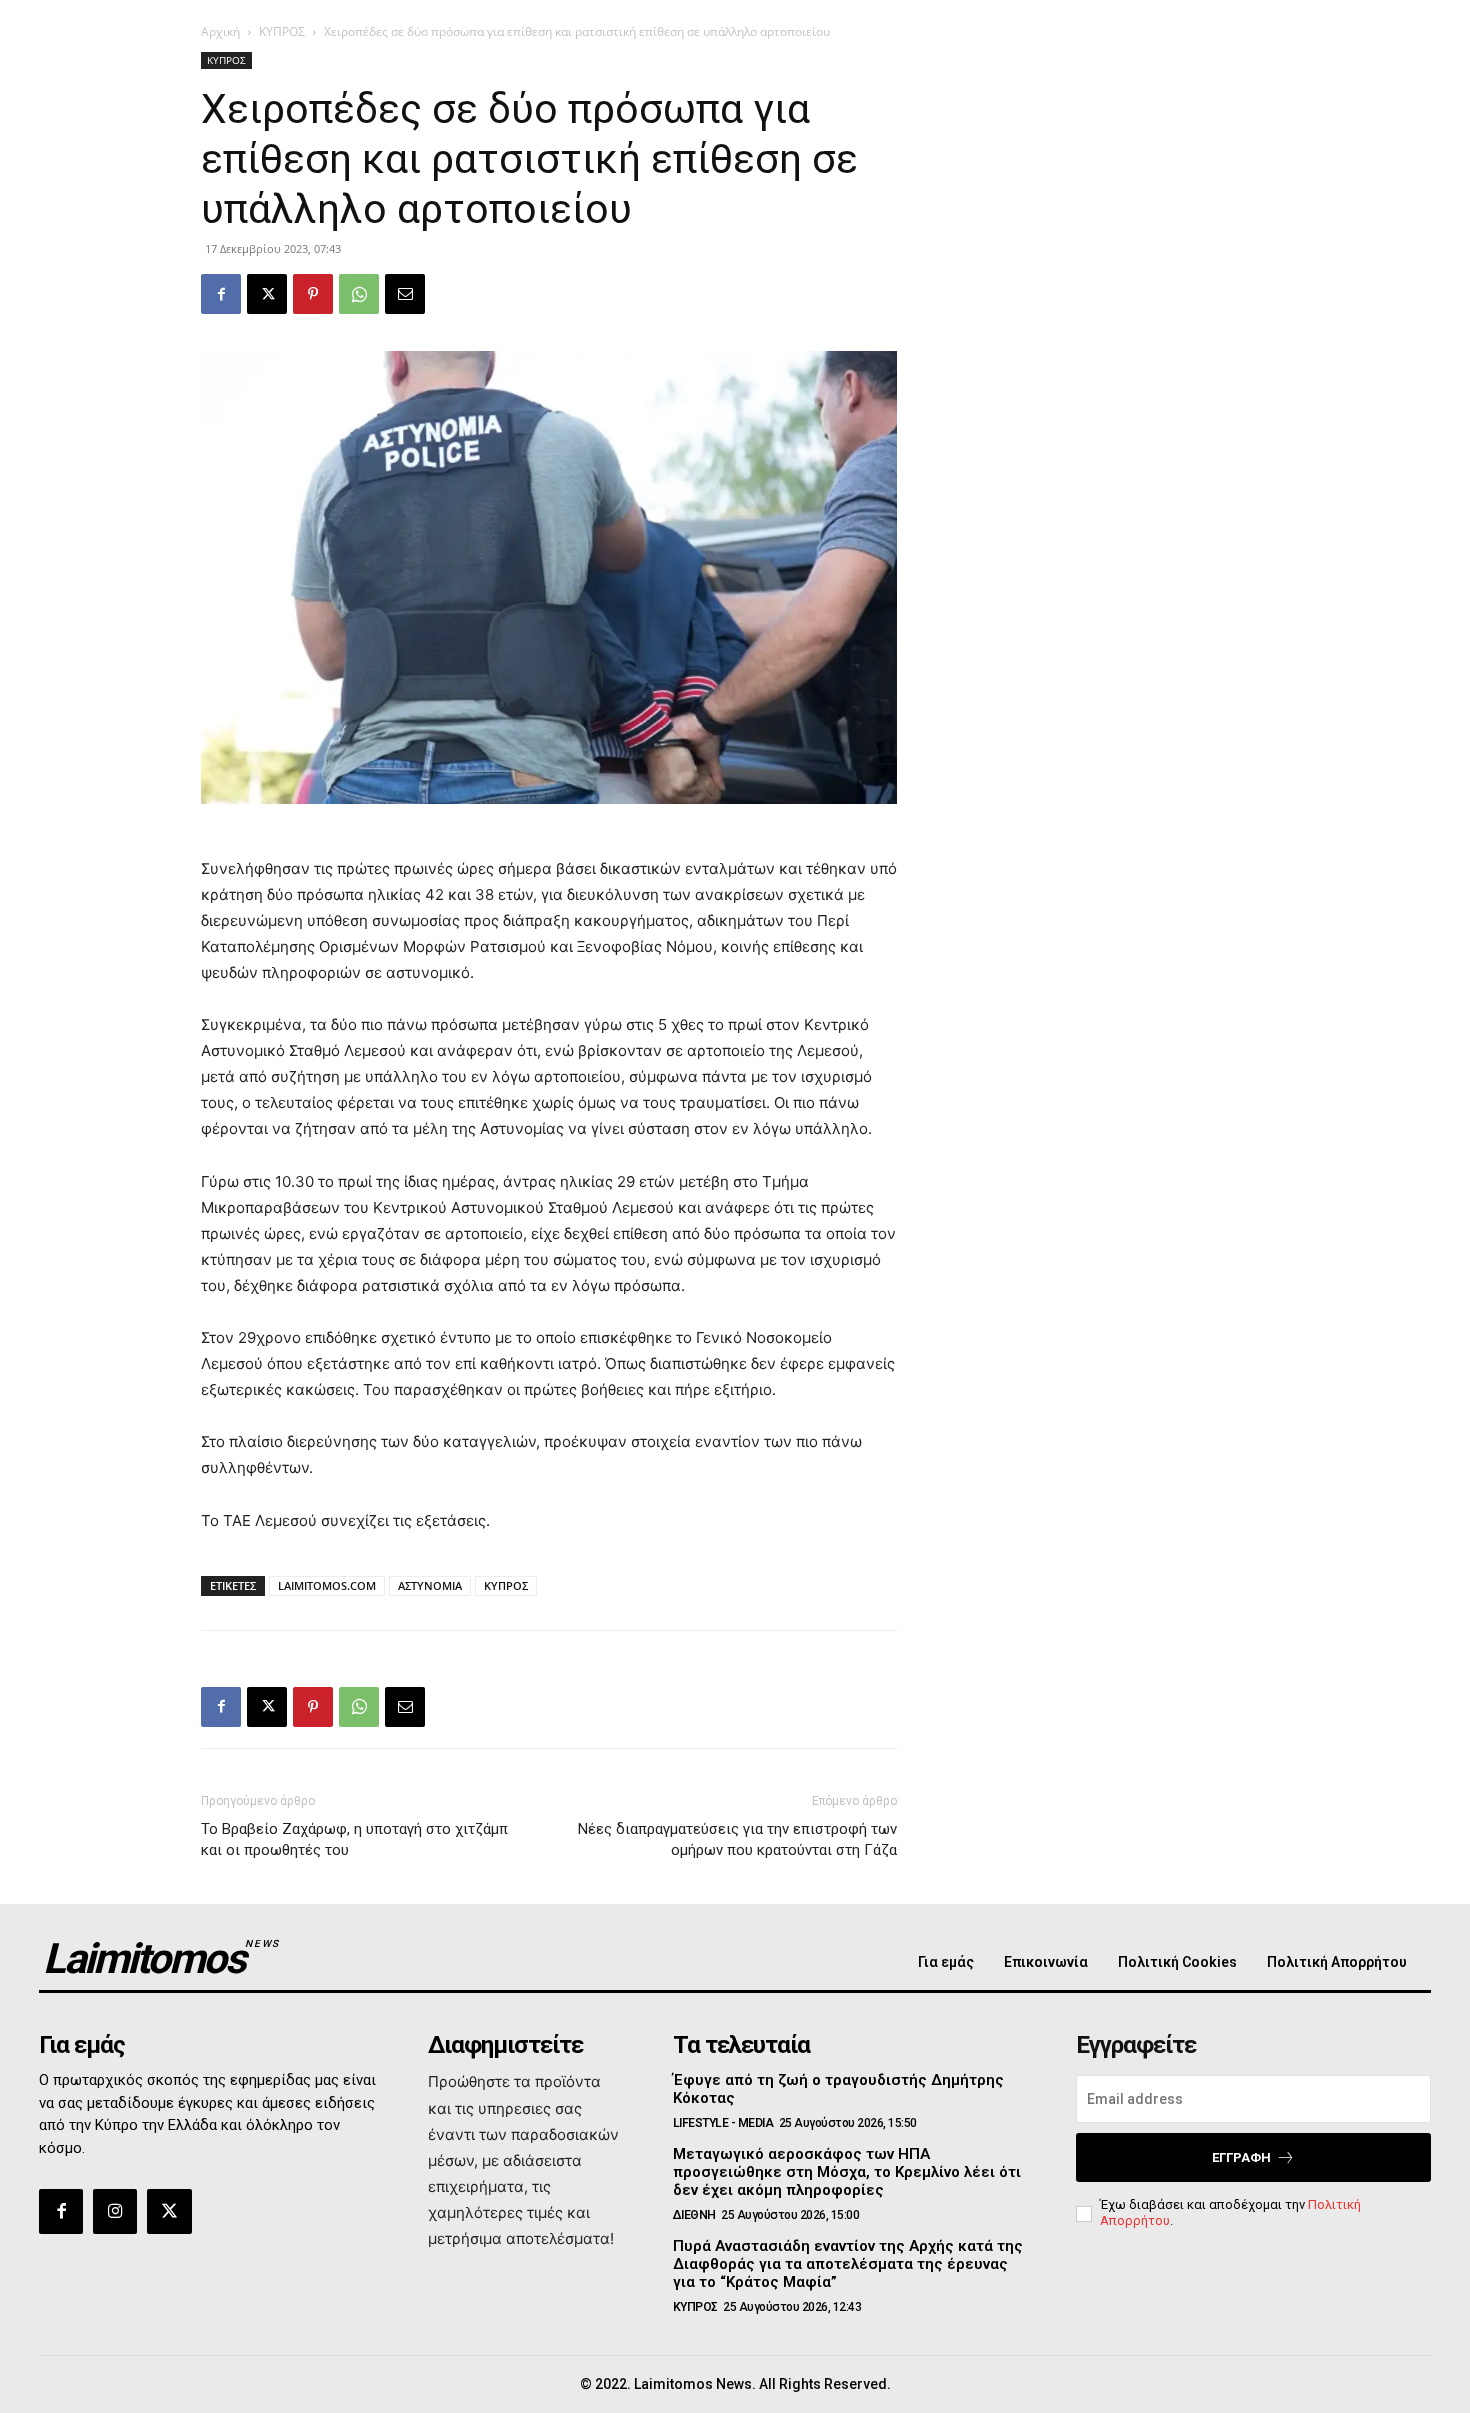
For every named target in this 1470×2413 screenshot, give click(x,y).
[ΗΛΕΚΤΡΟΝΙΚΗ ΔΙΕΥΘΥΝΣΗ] (405, 294)
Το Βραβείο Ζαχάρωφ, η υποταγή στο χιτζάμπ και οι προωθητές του (354, 1839)
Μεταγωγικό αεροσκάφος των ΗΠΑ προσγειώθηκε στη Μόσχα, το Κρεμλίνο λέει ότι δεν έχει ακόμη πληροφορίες (847, 2172)
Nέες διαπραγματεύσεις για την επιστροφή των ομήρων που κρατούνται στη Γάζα (737, 1839)
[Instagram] (115, 2211)
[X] (267, 294)
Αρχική (220, 31)
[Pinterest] (313, 294)
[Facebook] (221, 294)
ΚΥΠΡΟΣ (282, 31)
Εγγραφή (1241, 2157)
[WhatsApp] (359, 294)
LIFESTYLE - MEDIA (723, 2123)
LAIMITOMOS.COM (327, 1585)
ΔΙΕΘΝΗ (694, 2215)
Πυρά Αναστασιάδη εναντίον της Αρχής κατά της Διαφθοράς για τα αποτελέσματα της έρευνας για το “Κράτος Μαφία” (848, 2264)
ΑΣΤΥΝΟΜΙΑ (430, 1585)
